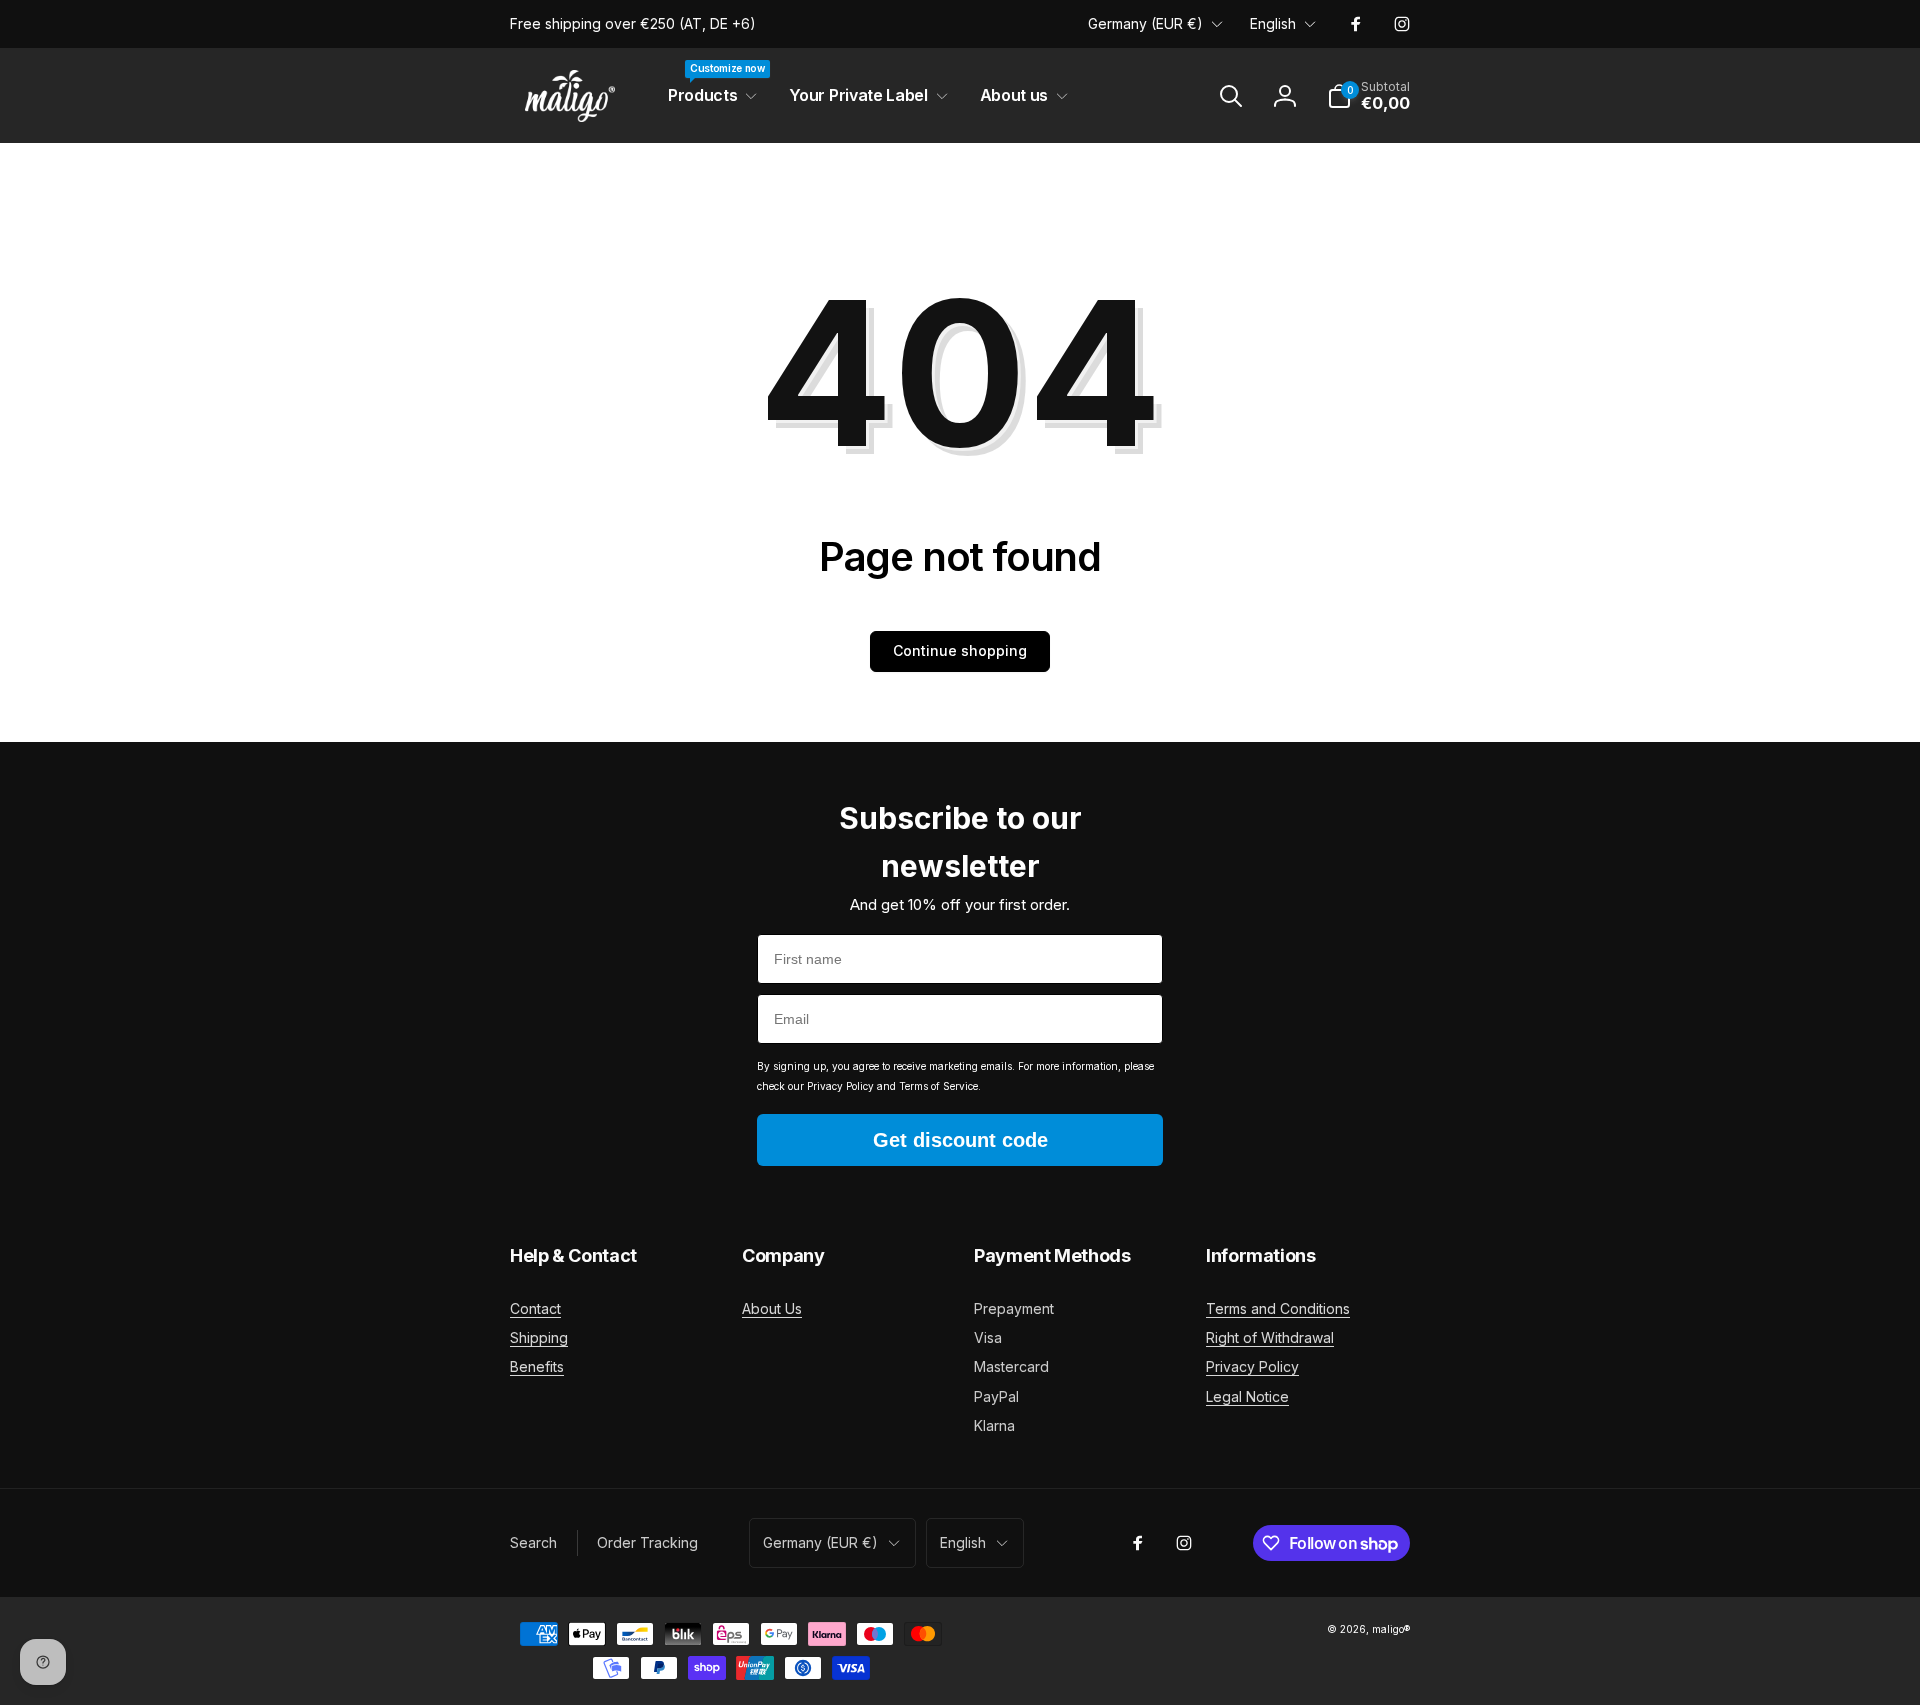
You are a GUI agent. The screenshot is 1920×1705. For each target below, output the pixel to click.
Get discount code (960, 1140)
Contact (535, 1308)
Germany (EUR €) (1145, 23)
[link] (633, 24)
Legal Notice (1247, 1396)
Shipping (539, 1337)
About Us (772, 1308)
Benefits (537, 1366)
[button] (708, 95)
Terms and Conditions (1278, 1308)
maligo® (1391, 1629)
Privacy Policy (1252, 1366)
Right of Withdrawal (1270, 1337)
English (1273, 23)
